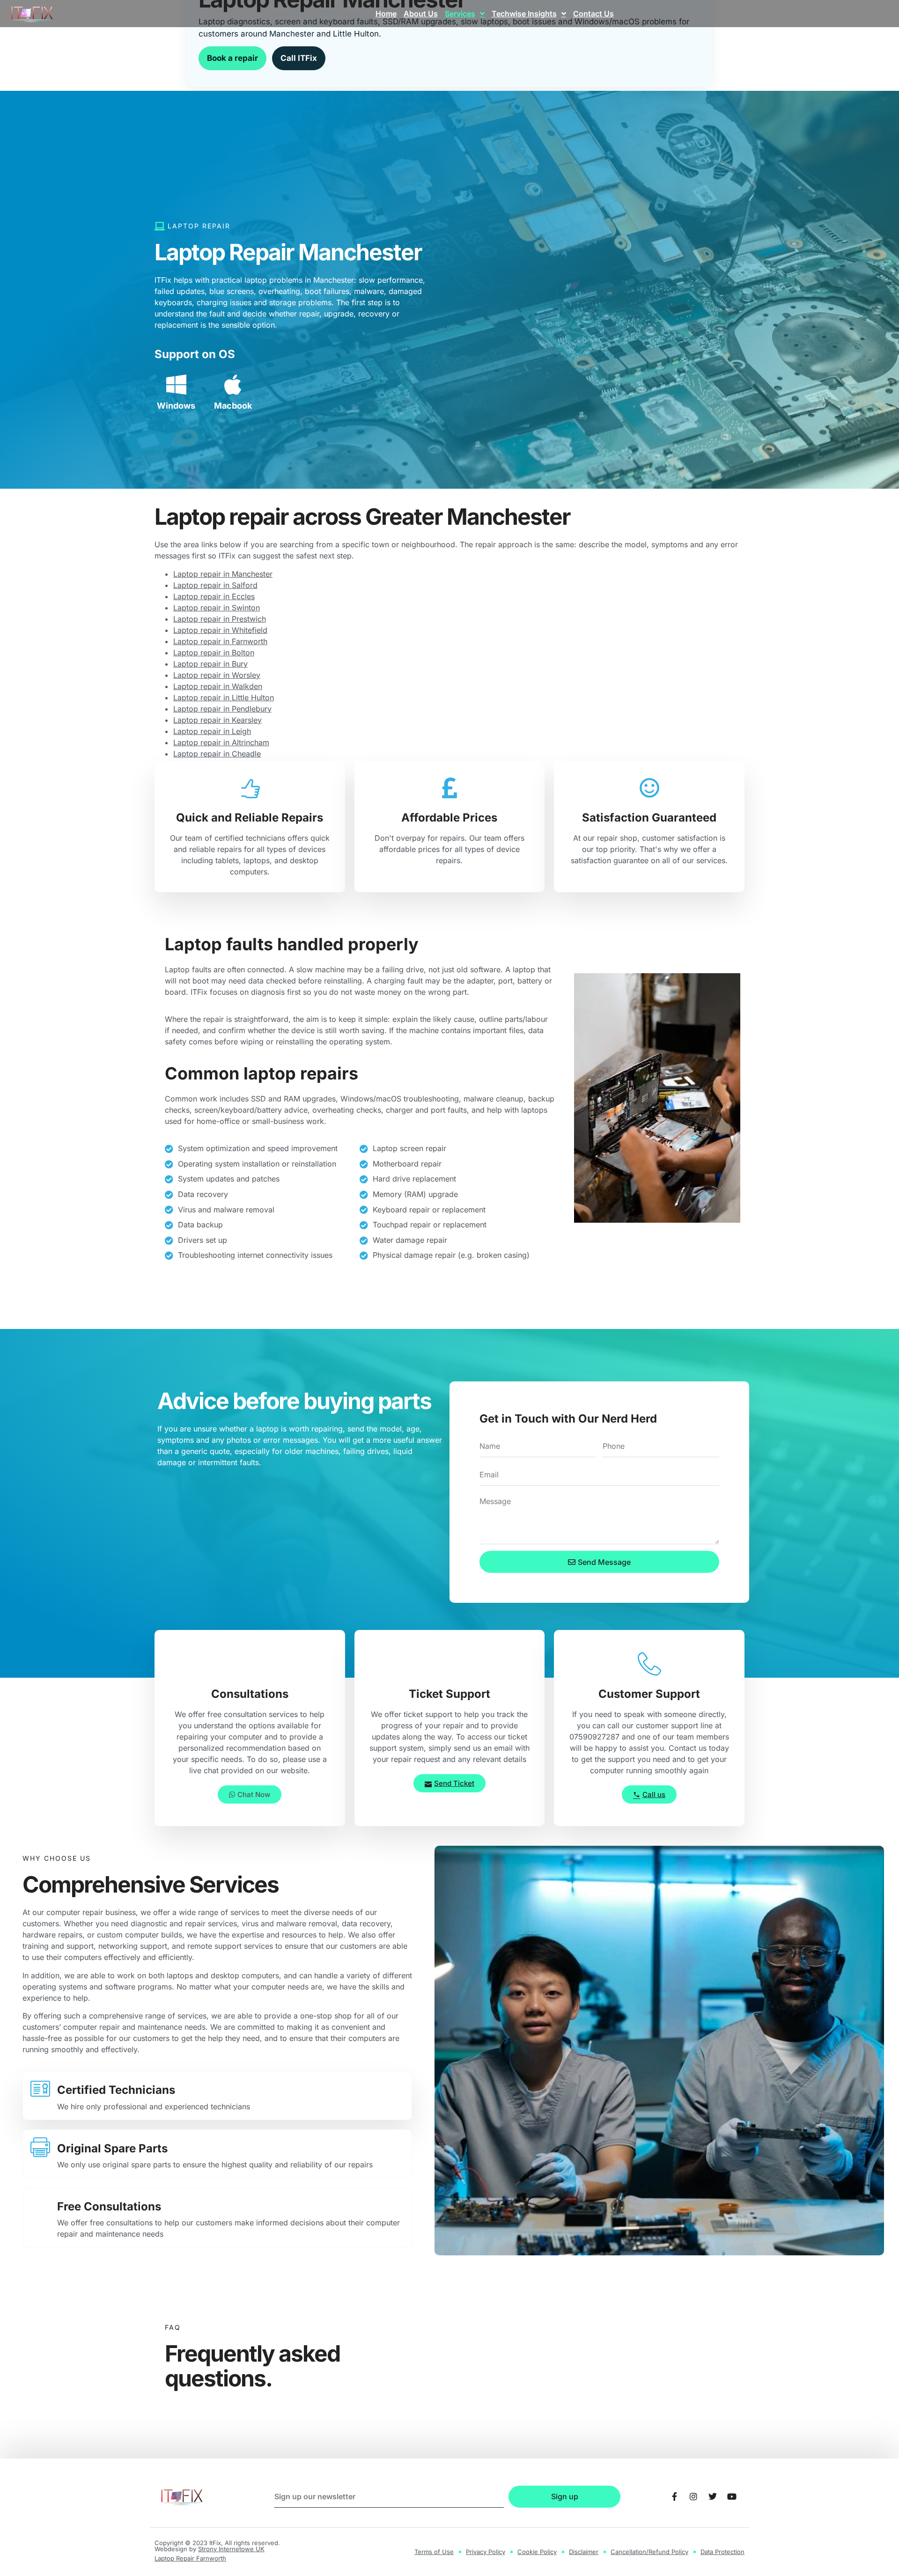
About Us (421, 14)
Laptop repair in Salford (215, 585)
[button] (250, 1794)
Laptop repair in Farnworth (220, 641)
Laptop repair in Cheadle (217, 754)
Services (460, 14)
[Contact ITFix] (674, 2496)
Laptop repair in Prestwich (220, 619)
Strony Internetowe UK (231, 2549)
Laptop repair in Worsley (217, 675)
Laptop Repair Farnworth (190, 2558)
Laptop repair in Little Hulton (224, 697)
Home (386, 14)
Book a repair (232, 58)
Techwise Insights (524, 14)
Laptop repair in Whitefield (220, 630)
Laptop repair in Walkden (218, 686)
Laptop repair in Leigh (212, 731)
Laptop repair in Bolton (214, 653)
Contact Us (593, 14)
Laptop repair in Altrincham (221, 742)
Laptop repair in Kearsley (217, 720)
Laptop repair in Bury (210, 664)
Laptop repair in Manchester (223, 574)
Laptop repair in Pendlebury (222, 709)
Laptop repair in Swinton (217, 608)
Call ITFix (299, 58)
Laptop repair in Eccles (214, 596)
